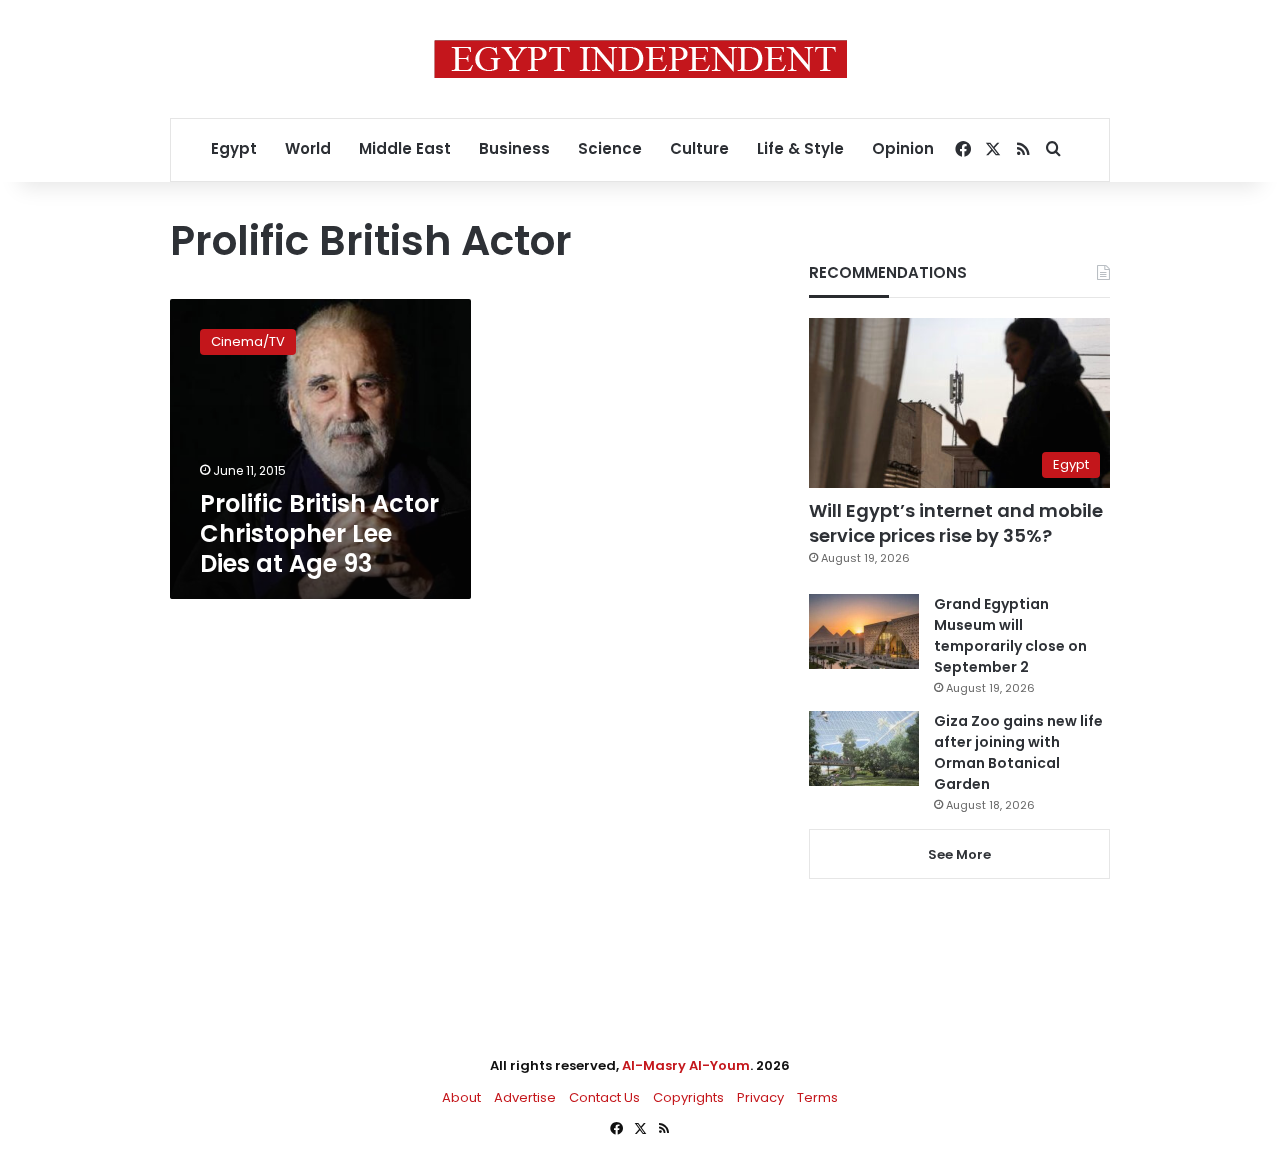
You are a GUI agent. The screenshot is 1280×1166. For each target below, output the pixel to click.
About (461, 1097)
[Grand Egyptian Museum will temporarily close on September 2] (864, 631)
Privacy (760, 1097)
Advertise (525, 1097)
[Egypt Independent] (640, 59)
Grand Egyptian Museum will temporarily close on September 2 (1010, 635)
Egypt (234, 148)
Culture (699, 148)
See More (959, 854)
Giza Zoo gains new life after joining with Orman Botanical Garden (1018, 752)
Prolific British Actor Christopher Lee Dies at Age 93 (319, 533)
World (308, 148)
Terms (817, 1097)
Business (514, 148)
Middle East (405, 148)
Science (610, 148)
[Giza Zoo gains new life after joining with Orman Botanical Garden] (864, 748)
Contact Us (604, 1097)
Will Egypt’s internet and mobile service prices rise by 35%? (956, 523)
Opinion (903, 148)
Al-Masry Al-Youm (686, 1065)
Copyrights (688, 1097)
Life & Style (800, 148)
